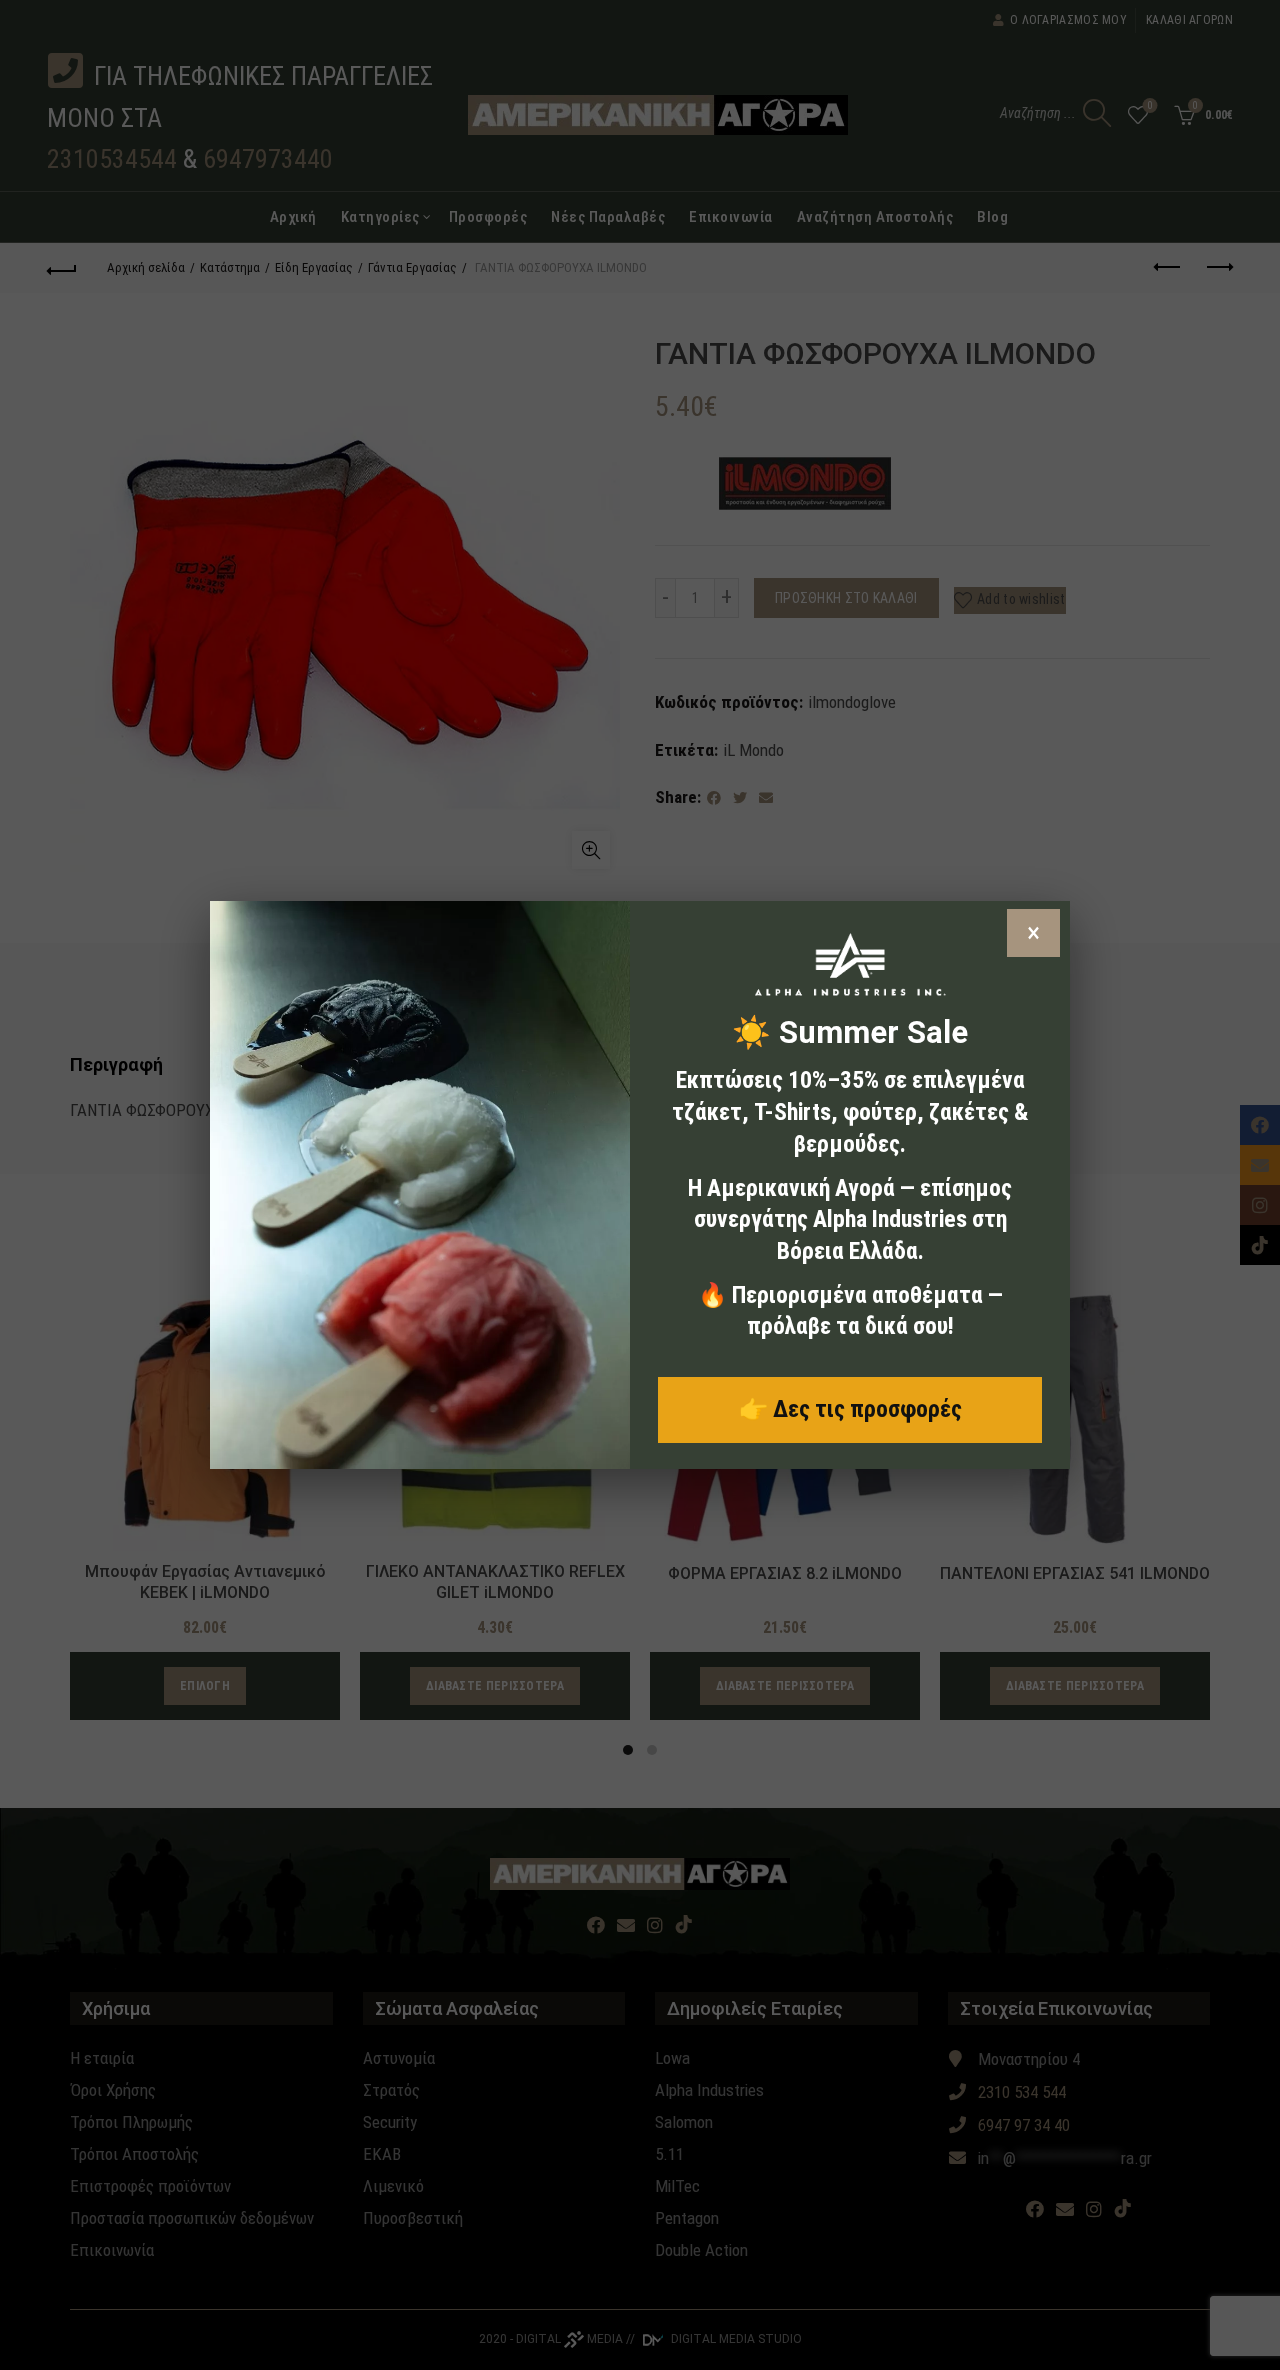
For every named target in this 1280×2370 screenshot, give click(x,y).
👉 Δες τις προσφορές (850, 1409)
